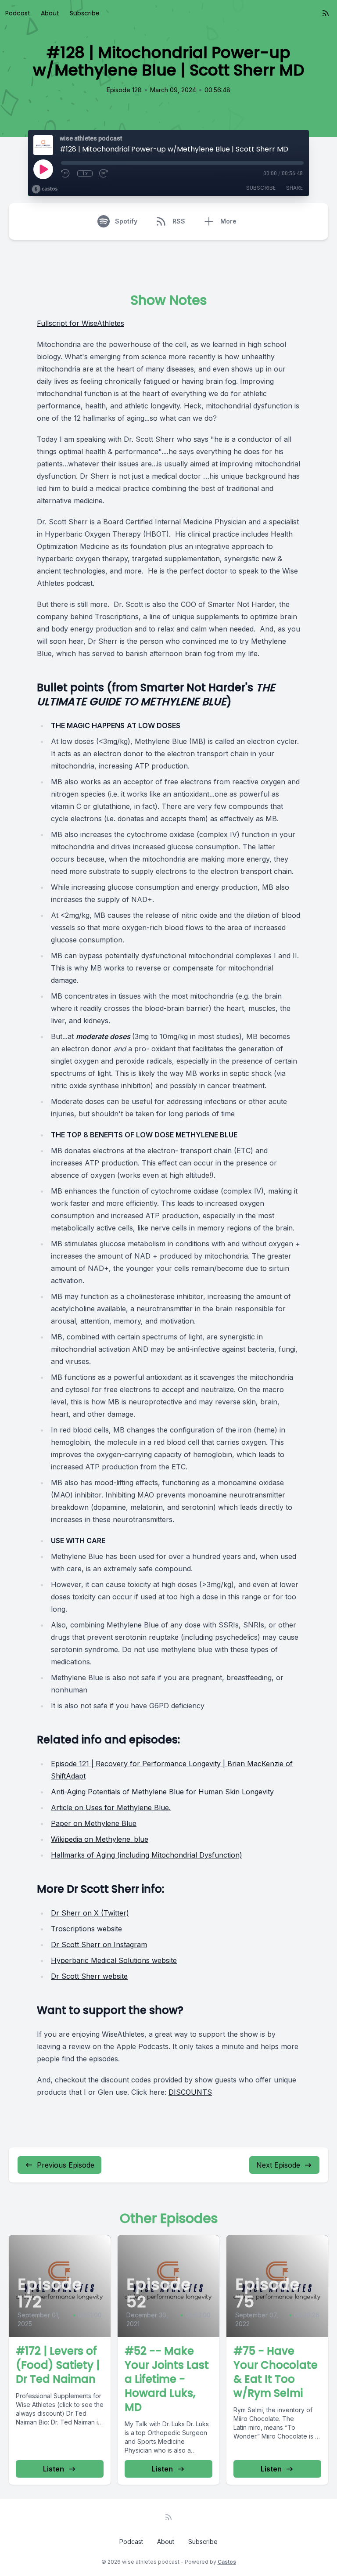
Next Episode (278, 2165)
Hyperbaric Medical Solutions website (114, 1960)
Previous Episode (66, 2165)
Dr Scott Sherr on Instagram (99, 1945)
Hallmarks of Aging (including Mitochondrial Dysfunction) (147, 1855)
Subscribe (85, 13)
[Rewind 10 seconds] (66, 173)
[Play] (43, 169)
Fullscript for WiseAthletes (81, 323)
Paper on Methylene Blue (94, 1823)
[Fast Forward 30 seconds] (104, 173)
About (50, 13)
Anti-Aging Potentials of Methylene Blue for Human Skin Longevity (162, 1792)
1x (85, 173)
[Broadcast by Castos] (45, 189)
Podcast (18, 13)
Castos (227, 2562)
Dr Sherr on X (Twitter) (90, 1913)
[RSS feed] (326, 13)
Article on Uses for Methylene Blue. (111, 1808)
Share (294, 188)
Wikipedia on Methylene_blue (100, 1839)
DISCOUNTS (190, 2092)
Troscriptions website (86, 1929)
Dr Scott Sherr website (89, 1976)
